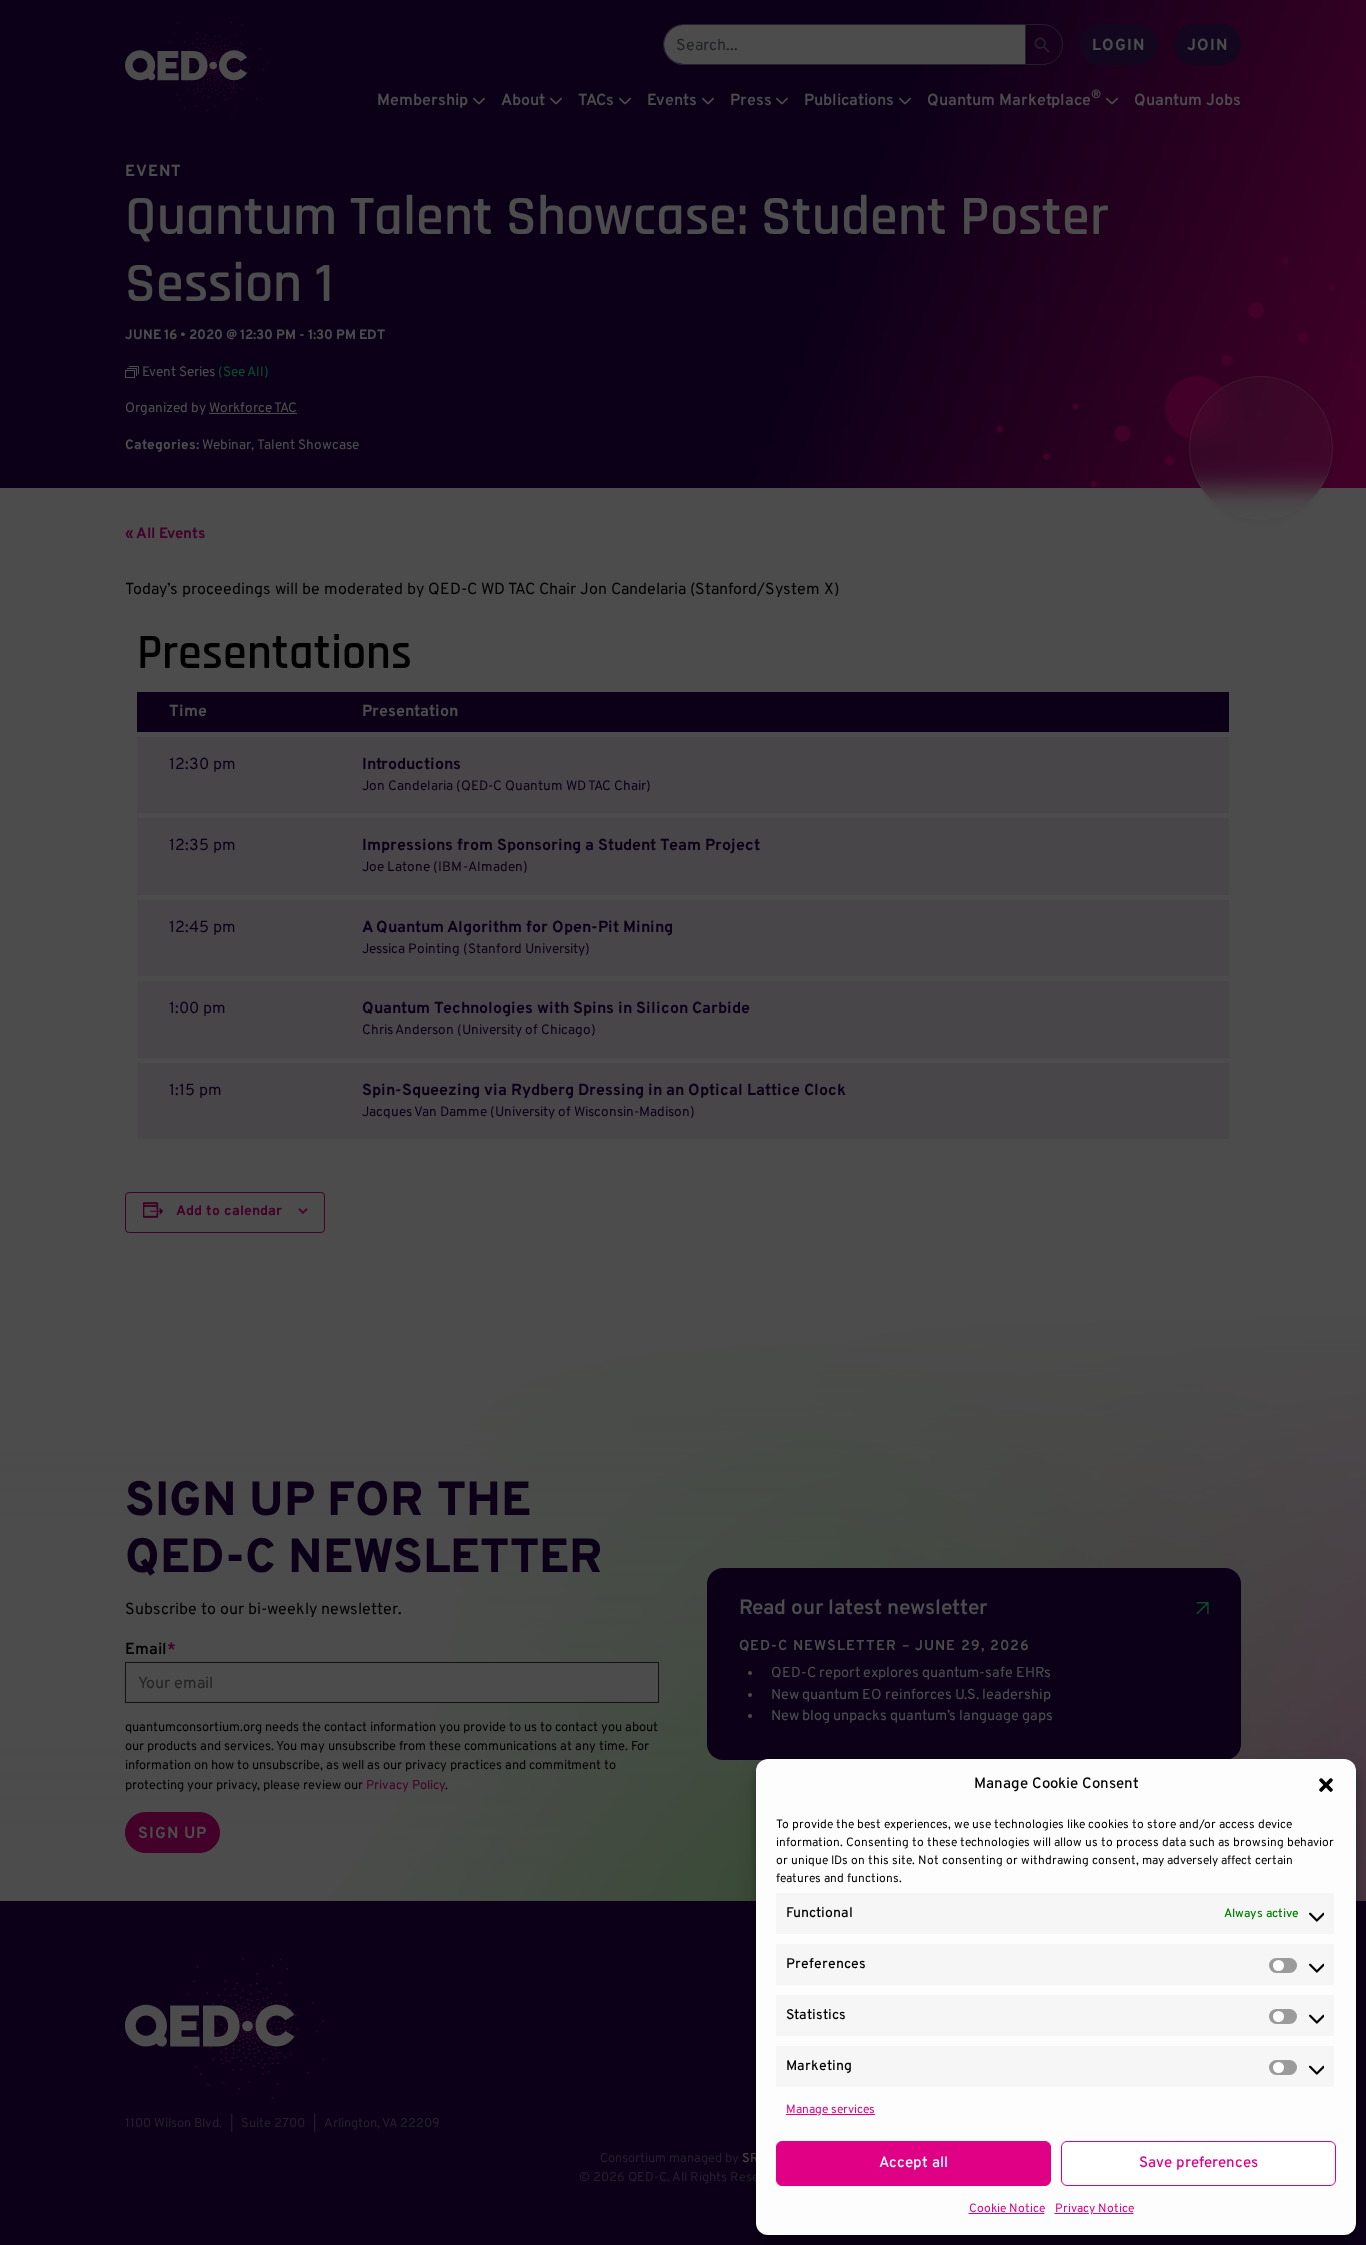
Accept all (913, 2163)
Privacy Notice (1094, 2209)
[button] (1326, 1785)
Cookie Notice (1007, 2209)
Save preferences (1198, 2163)
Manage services (830, 2110)
